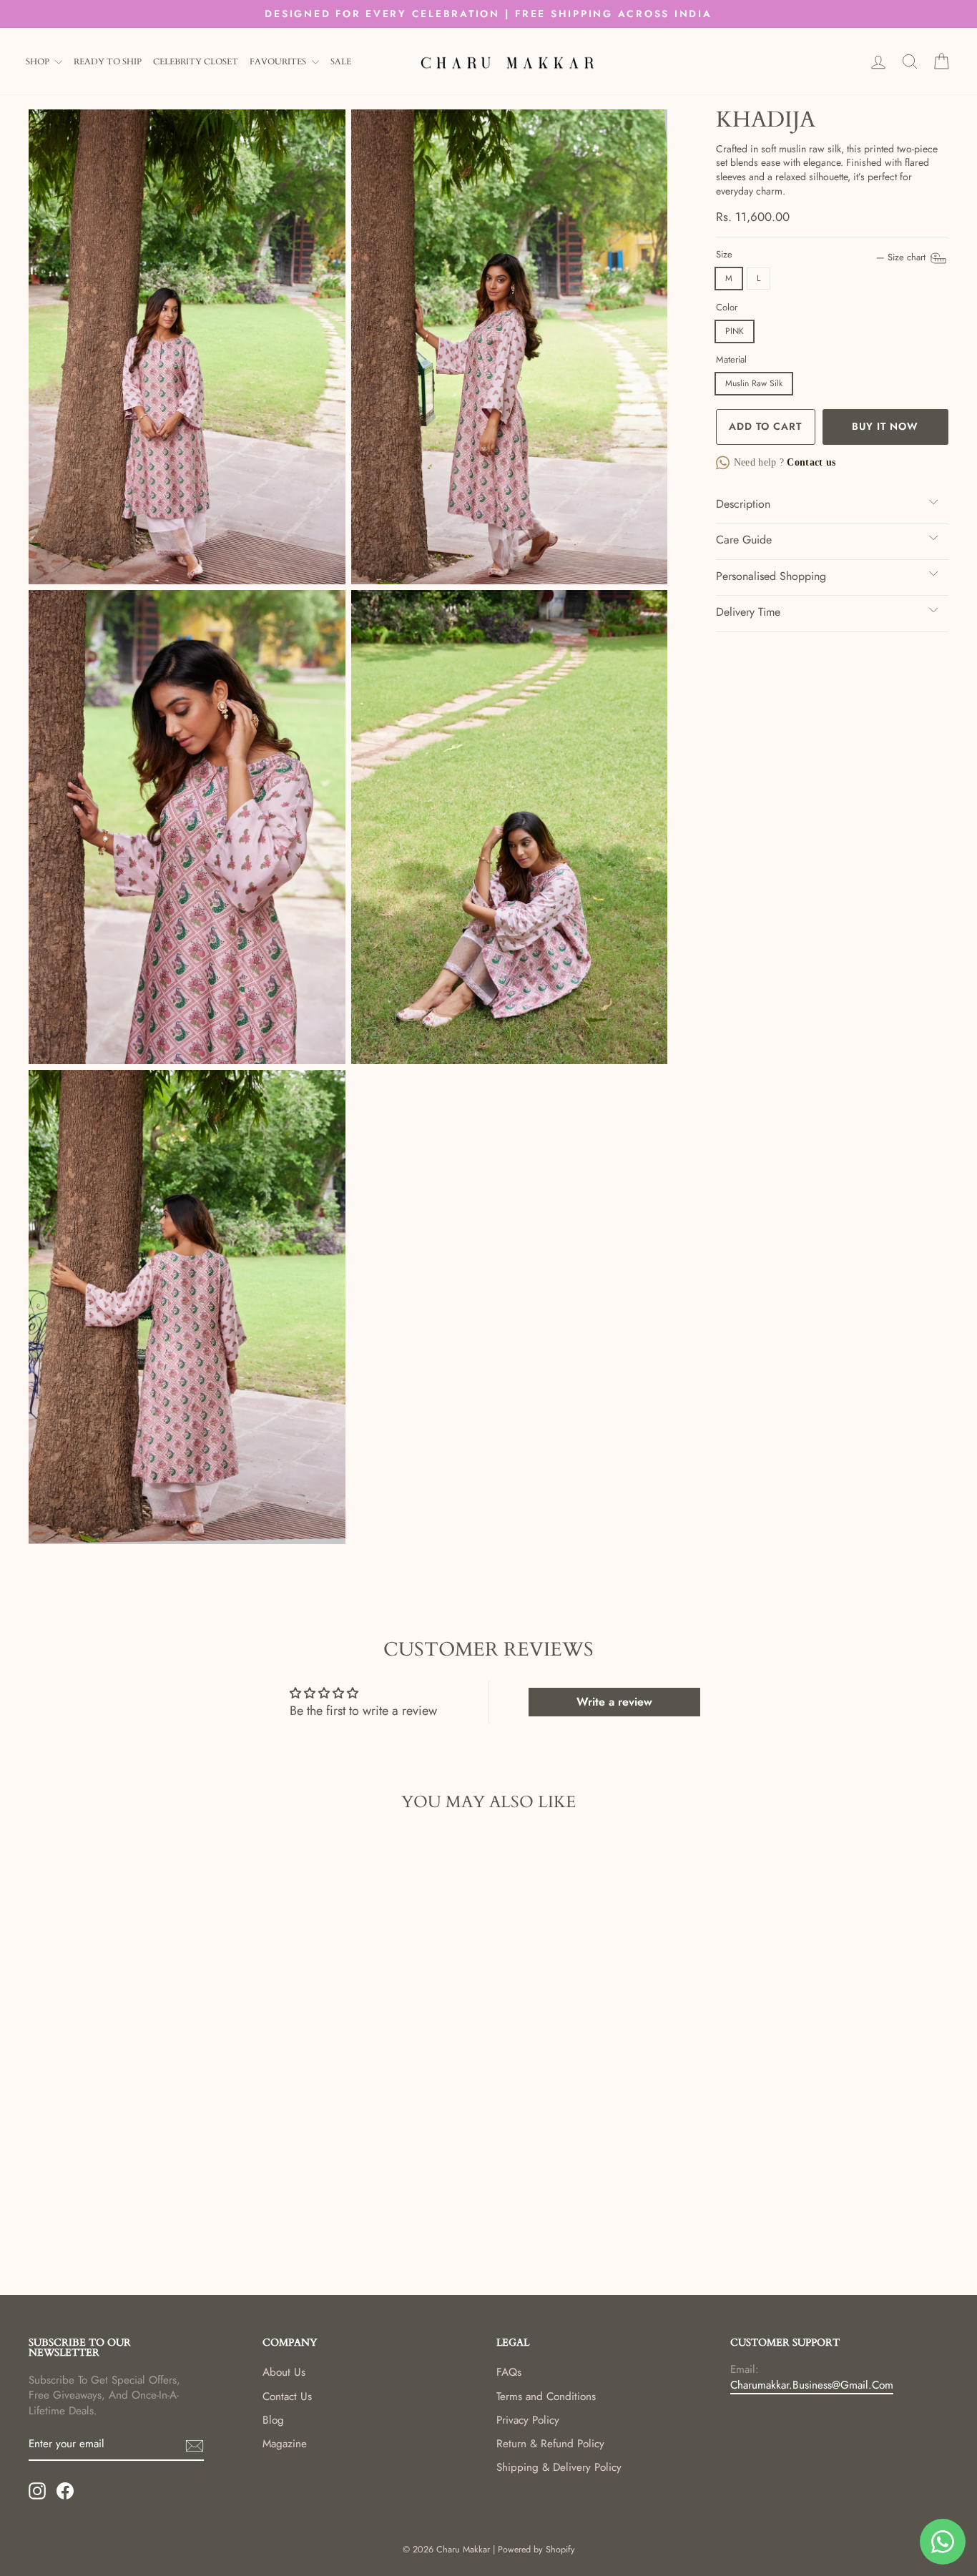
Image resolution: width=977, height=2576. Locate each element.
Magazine (285, 2444)
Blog (273, 2420)
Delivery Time (748, 612)
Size (822, 255)
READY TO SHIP (108, 62)
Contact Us (287, 2396)
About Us (284, 2372)
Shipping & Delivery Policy (559, 2467)
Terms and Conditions (546, 2396)
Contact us (810, 462)
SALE (341, 62)
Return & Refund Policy (550, 2444)
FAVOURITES (279, 62)
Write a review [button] (614, 1702)
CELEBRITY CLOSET (196, 62)
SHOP (39, 62)
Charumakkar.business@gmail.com (812, 2385)
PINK (735, 331)
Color (727, 308)
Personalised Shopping (771, 576)
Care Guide (744, 540)
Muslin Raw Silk (754, 383)
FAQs (509, 2372)
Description (743, 504)
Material (731, 360)
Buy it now (885, 426)
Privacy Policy (528, 2420)
